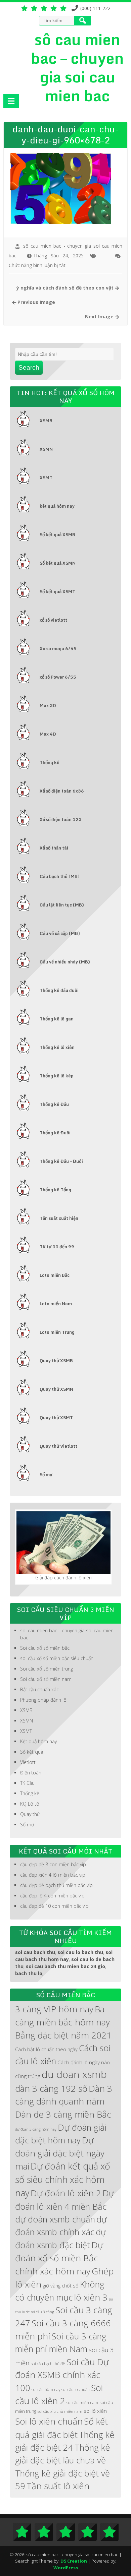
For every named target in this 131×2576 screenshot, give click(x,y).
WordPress (66, 2568)
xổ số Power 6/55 (58, 677)
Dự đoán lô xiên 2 (66, 2193)
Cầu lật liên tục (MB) (62, 905)
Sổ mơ (46, 1474)
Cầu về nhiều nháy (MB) (65, 962)
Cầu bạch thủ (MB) (60, 876)
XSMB (46, 421)
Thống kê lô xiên (57, 1047)
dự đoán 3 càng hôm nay (36, 2129)
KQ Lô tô (30, 1804)
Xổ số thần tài (54, 848)
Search (29, 367)
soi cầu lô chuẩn (76, 2389)
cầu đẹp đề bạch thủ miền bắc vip (56, 1885)
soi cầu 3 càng (42, 2312)
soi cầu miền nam (82, 2402)
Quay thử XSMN (56, 1389)
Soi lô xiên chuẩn (49, 2421)
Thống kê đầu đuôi (59, 990)
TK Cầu (27, 1783)
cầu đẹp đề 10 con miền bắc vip (54, 1906)
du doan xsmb (74, 2074)
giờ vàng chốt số (61, 2285)
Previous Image (36, 302)
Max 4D (48, 734)
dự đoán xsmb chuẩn (55, 2219)
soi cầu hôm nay (46, 2389)
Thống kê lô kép (57, 1076)
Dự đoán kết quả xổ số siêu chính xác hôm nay (63, 2180)
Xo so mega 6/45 (58, 648)
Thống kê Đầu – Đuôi (61, 1161)
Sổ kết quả (32, 1752)
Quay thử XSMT (56, 1418)
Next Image (100, 317)
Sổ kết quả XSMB (57, 535)
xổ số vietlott (53, 620)
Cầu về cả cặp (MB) (60, 933)
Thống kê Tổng (55, 1190)
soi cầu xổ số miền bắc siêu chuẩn (57, 1658)
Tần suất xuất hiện (59, 1218)
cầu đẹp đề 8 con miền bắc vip (53, 1864)
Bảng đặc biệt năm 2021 (63, 2035)
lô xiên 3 (91, 2297)
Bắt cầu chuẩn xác (39, 1689)
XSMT (46, 478)
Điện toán (31, 1773)
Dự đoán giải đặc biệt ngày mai (60, 2153)
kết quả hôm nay (57, 506)
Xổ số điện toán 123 (61, 819)
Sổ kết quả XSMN (58, 563)
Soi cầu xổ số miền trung (47, 1669)
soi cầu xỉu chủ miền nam (60, 2411)
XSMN (46, 449)
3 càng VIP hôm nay (54, 2009)
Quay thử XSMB (56, 1361)
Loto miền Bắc (55, 1275)
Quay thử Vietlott (58, 1446)
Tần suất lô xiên (58, 2486)
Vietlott (28, 1762)
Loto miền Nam (56, 1304)
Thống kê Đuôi (55, 1133)
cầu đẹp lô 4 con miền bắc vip (52, 1896)
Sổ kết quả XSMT (57, 591)
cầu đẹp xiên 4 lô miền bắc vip (53, 1875)
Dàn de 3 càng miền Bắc (63, 2114)
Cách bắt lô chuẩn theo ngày (46, 2049)
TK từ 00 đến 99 (57, 1247)
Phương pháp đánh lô (43, 1700)
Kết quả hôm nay (38, 1741)
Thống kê (50, 762)
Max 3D (48, 705)
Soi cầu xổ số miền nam (46, 1679)
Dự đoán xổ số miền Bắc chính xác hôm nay (59, 2258)
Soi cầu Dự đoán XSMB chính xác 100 (62, 2375)
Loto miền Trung (57, 1332)
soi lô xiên (95, 2411)
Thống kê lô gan (57, 1019)
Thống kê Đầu (54, 1104)
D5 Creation (74, 2561)
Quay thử (30, 1814)
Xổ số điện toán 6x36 (62, 791)
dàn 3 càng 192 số (51, 2088)
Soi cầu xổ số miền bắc (45, 1648)
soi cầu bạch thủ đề (48, 2364)
